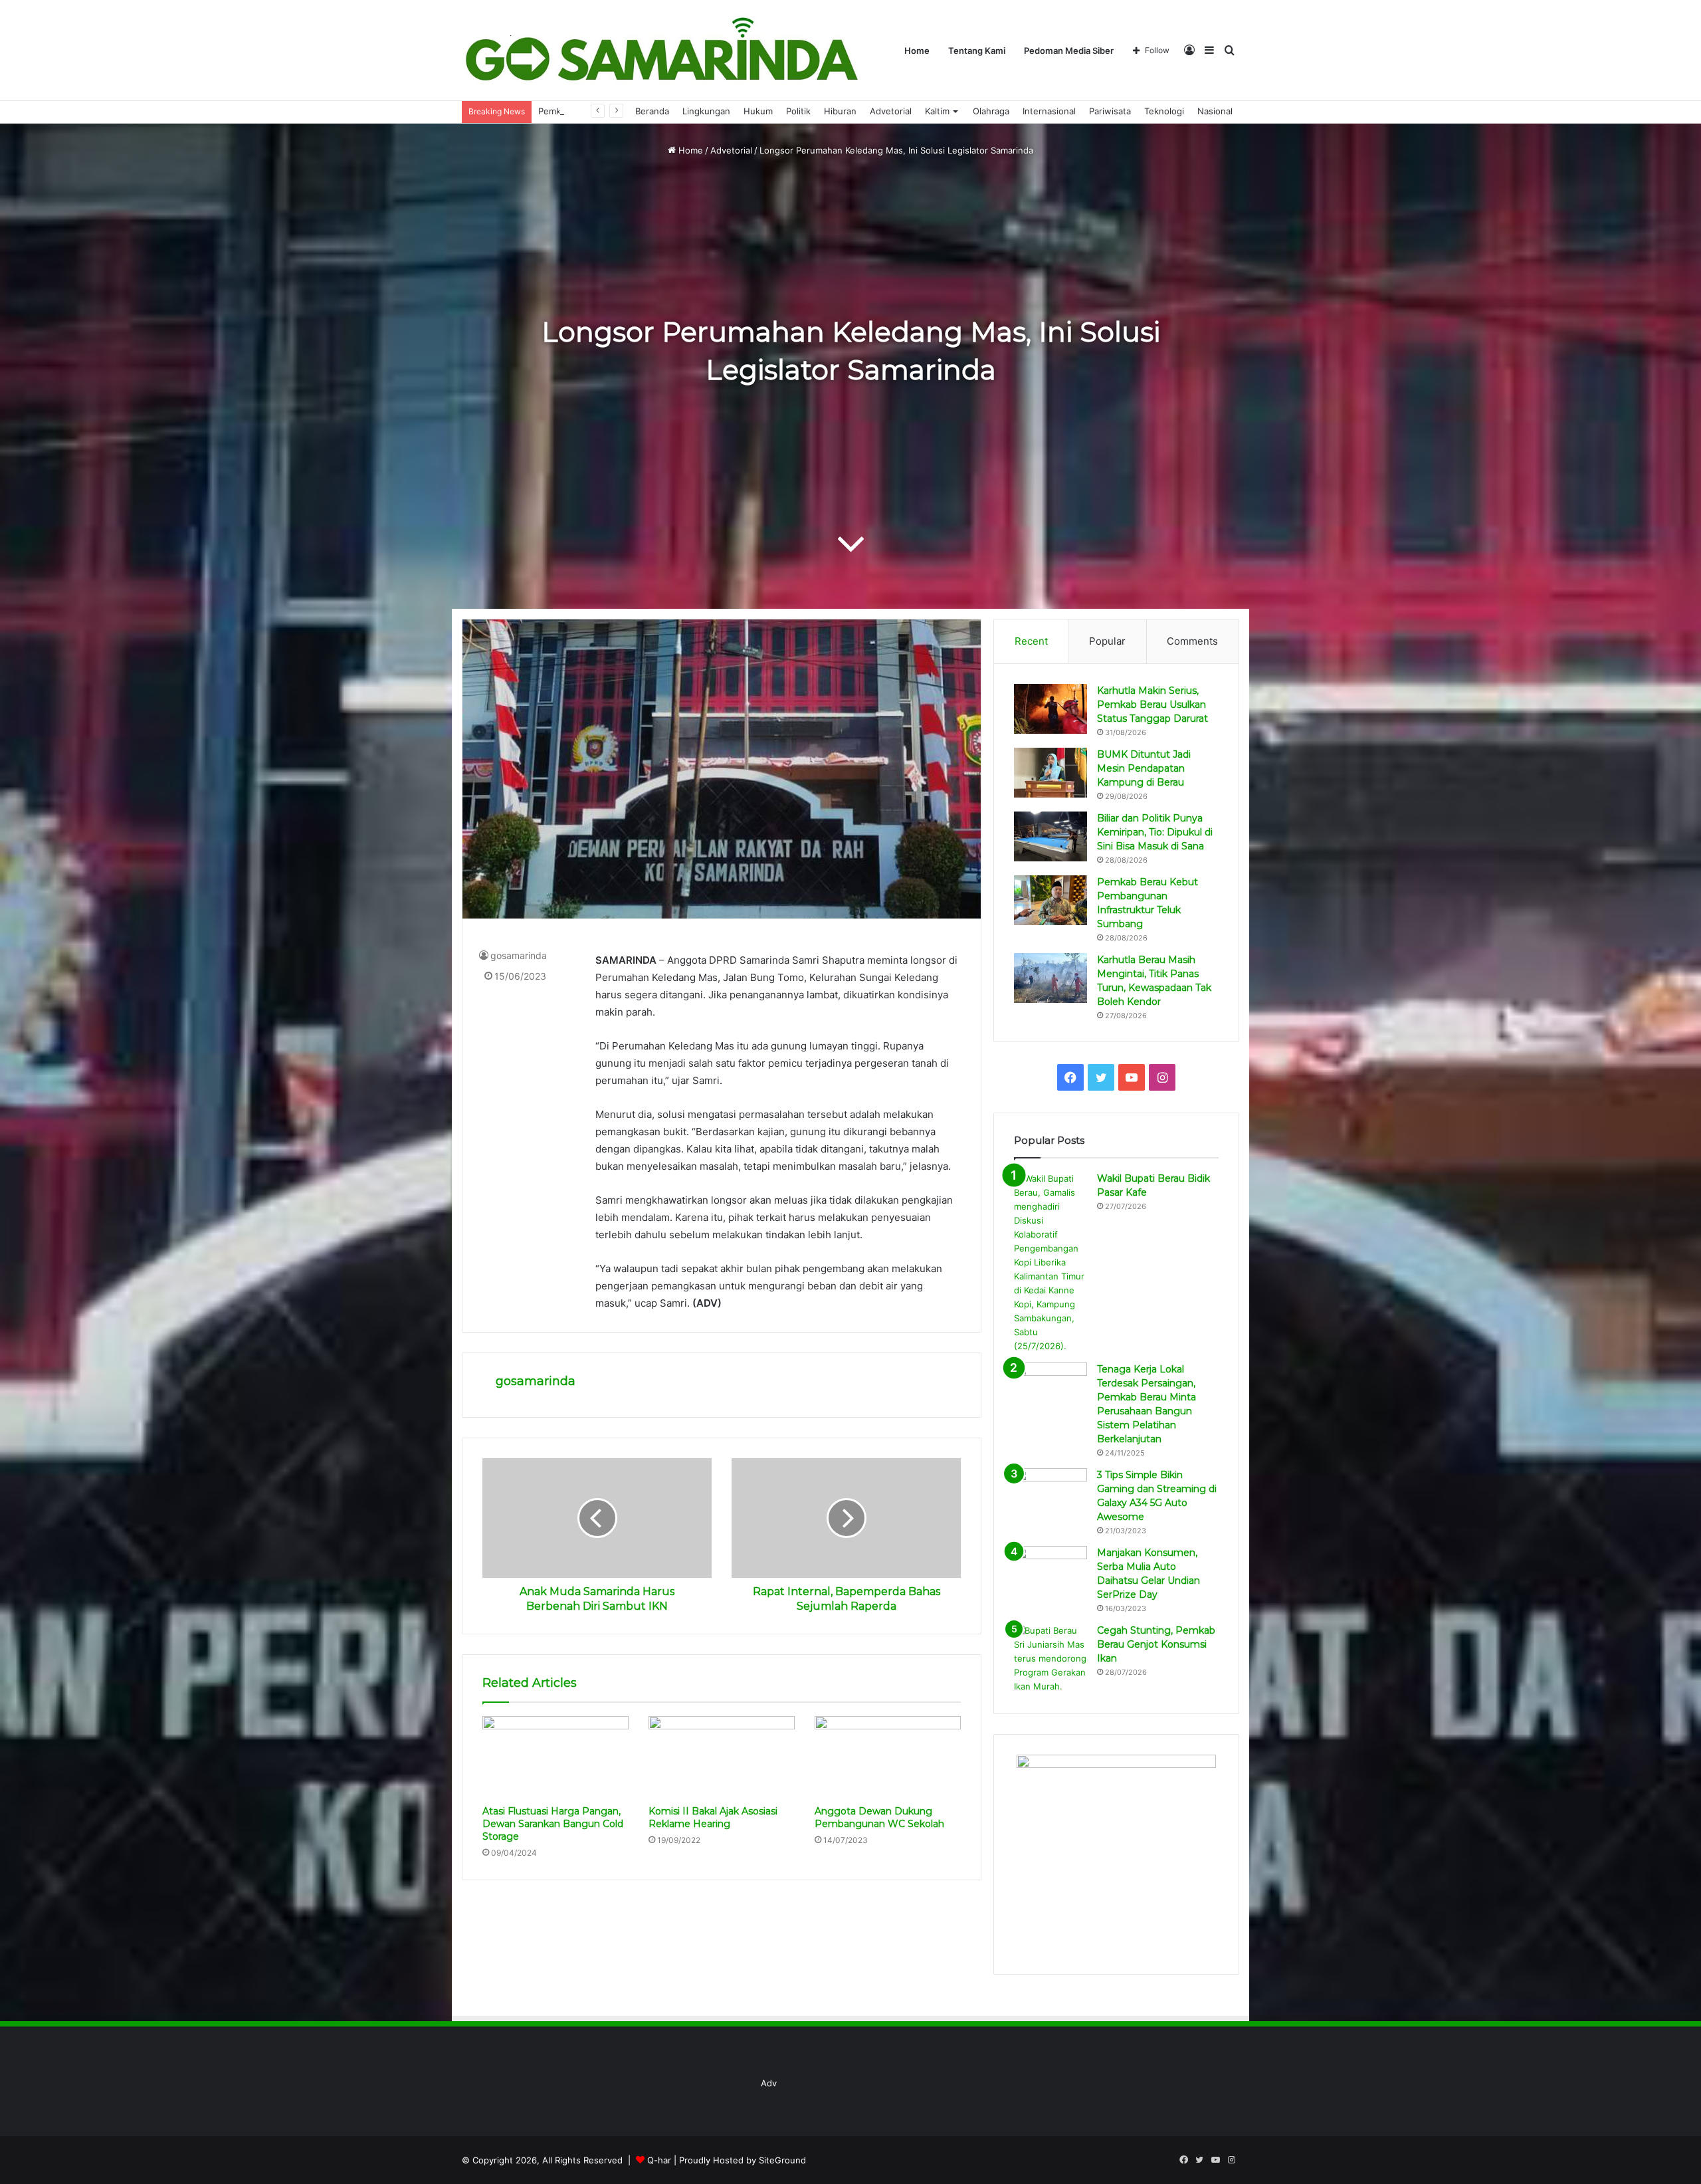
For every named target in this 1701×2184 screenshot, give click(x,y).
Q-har (659, 2160)
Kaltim (937, 111)
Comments (1192, 641)
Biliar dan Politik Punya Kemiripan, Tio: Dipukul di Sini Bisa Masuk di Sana (1155, 832)
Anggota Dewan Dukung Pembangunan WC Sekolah (879, 1817)
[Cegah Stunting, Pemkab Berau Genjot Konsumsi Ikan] (1051, 1659)
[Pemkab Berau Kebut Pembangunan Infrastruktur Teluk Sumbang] (1051, 900)
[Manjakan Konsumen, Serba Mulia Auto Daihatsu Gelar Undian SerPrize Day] (1051, 1571)
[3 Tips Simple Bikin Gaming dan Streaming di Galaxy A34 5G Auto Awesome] (1051, 1493)
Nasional (1215, 111)
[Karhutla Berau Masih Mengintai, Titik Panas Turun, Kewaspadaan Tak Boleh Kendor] (1051, 978)
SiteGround (782, 2160)
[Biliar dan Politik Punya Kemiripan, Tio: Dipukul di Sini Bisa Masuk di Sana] (1051, 836)
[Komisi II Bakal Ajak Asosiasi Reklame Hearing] (722, 1757)
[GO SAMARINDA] (661, 51)
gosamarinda (519, 955)
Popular (1107, 641)
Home (917, 51)
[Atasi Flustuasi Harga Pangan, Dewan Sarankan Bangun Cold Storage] (555, 1757)
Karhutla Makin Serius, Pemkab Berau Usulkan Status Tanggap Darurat (1152, 705)
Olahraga (991, 111)
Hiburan (840, 111)
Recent (1031, 641)
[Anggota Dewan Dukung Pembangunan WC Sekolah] (888, 1757)
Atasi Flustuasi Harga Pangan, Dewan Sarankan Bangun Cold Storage (553, 1824)
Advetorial (891, 111)
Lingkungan (706, 111)
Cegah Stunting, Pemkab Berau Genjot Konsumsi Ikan (1156, 1644)
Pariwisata (1110, 111)
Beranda (652, 111)
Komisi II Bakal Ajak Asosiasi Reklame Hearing (713, 1817)
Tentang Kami (977, 51)
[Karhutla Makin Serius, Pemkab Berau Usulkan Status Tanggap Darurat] (1051, 709)
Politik (798, 111)
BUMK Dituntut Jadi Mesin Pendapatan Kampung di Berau (1144, 768)
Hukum (758, 111)
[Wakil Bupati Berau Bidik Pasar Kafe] (1051, 1262)
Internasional (1049, 111)
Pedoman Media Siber (1069, 51)
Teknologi (1164, 111)
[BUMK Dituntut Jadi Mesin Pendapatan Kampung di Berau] (1051, 773)
